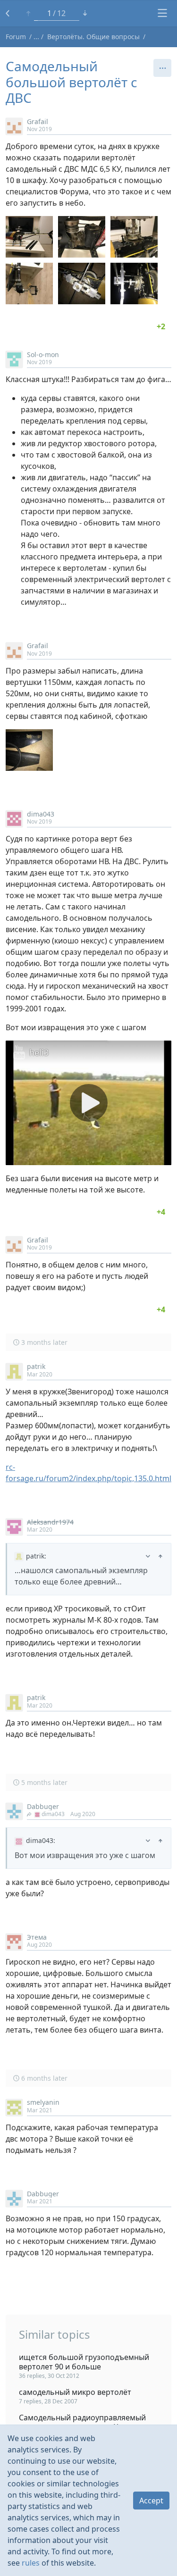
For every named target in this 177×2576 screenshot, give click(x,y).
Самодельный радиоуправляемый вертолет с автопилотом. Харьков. (83, 2422)
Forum (16, 37)
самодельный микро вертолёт (75, 2392)
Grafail (38, 121)
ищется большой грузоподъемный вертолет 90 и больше (84, 2362)
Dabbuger (43, 1806)
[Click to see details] (161, 326)
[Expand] (148, 1556)
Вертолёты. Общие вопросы (93, 37)
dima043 (41, 814)
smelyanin (43, 2102)
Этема (37, 1937)
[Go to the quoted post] (160, 1556)
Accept (151, 2501)
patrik (36, 1366)
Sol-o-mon (43, 354)
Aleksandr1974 (50, 1522)
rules (31, 2563)
